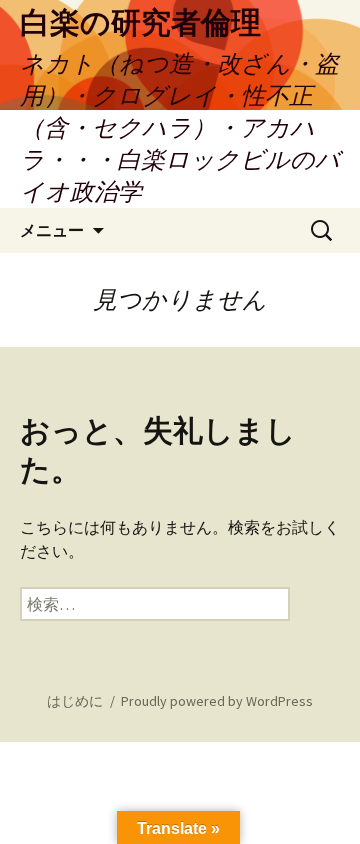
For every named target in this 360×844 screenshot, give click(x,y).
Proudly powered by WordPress (217, 701)
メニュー (52, 230)
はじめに (75, 701)
